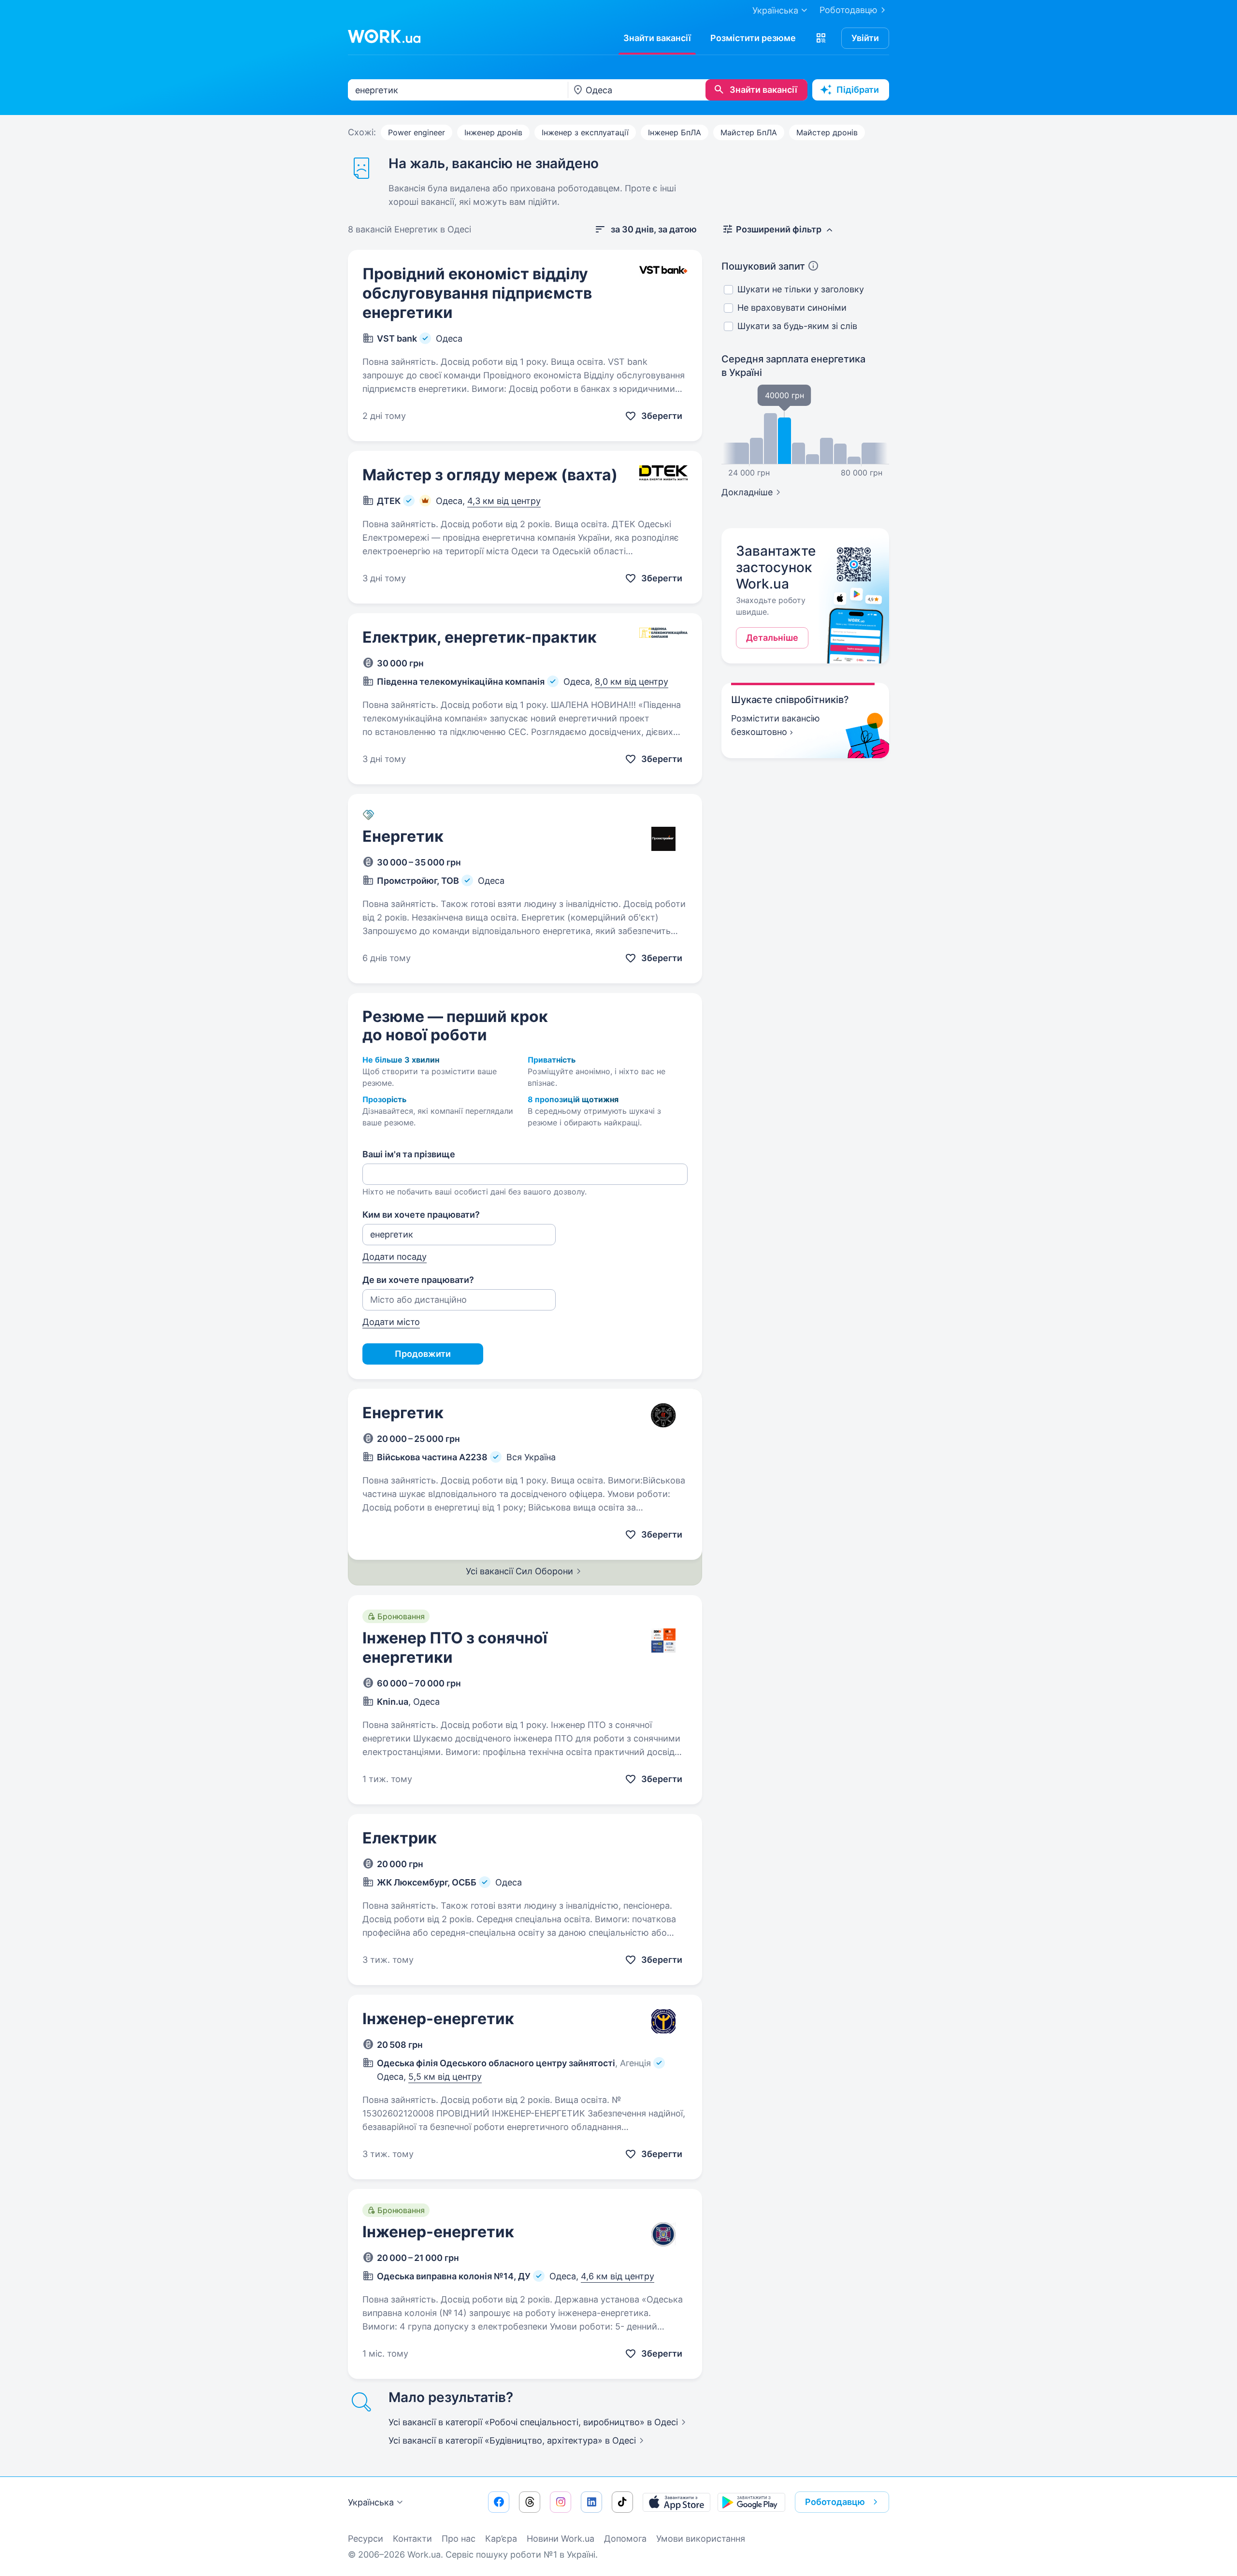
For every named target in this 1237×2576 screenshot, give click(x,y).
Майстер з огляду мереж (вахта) (490, 475)
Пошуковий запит (763, 266)
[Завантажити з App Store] (676, 2502)
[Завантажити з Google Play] (751, 2502)
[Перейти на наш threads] (530, 2502)
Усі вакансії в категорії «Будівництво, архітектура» (512, 2440)
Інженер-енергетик (438, 2019)
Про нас (459, 2539)
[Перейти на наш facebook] (499, 2502)
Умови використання (701, 2539)
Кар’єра (501, 2539)
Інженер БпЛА (675, 132)
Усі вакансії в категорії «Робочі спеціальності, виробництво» (533, 2422)
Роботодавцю (849, 10)
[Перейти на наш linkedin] (591, 2502)
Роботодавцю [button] (835, 2502)
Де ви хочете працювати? (418, 1280)
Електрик (400, 1838)
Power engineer (417, 132)
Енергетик (403, 836)
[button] (821, 38)
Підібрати (858, 90)
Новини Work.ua (561, 2539)
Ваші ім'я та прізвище (409, 1154)
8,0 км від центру (632, 682)
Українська (371, 2502)
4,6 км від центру (618, 2276)
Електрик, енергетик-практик (480, 637)
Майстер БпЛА (749, 132)
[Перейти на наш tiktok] (622, 2502)
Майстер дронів (827, 132)
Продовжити (423, 1354)
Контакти (412, 2539)
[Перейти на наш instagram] (561, 2502)
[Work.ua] (384, 36)
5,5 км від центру (445, 2077)
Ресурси (366, 2539)
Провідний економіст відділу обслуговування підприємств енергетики (477, 293)
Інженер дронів (493, 132)
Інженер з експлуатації (585, 132)
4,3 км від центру (504, 501)
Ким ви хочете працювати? (421, 1215)
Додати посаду (395, 1257)
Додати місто (391, 1322)
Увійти (865, 38)
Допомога (625, 2539)
